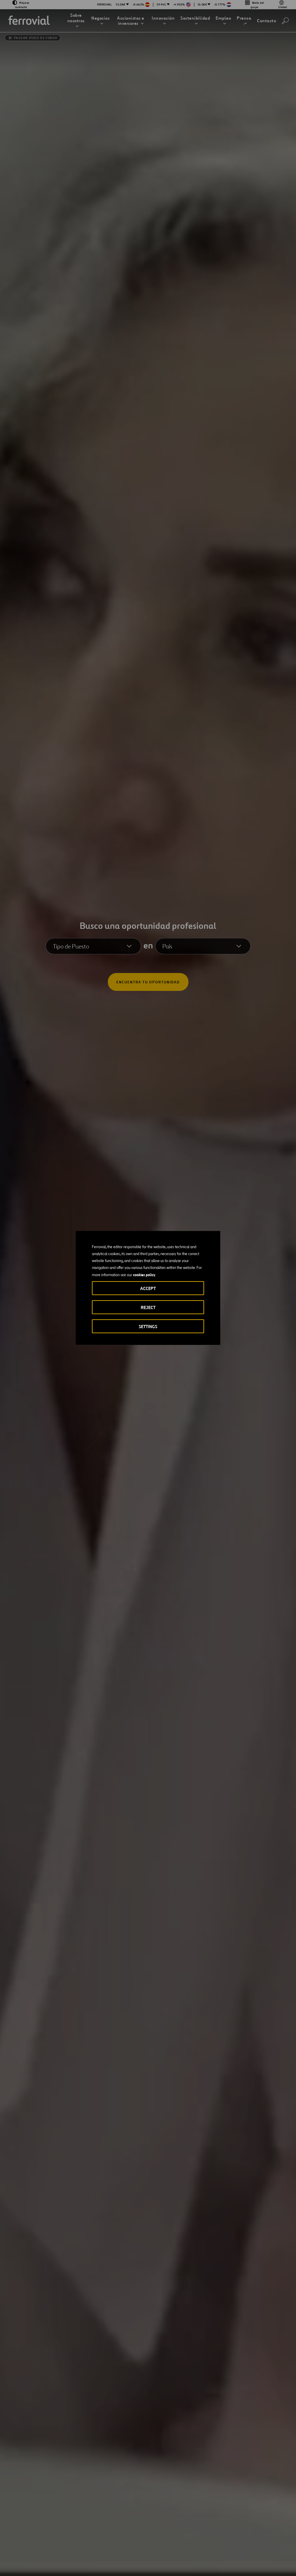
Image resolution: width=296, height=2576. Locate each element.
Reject (148, 1307)
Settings (148, 1327)
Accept (148, 1288)
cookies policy (144, 1275)
